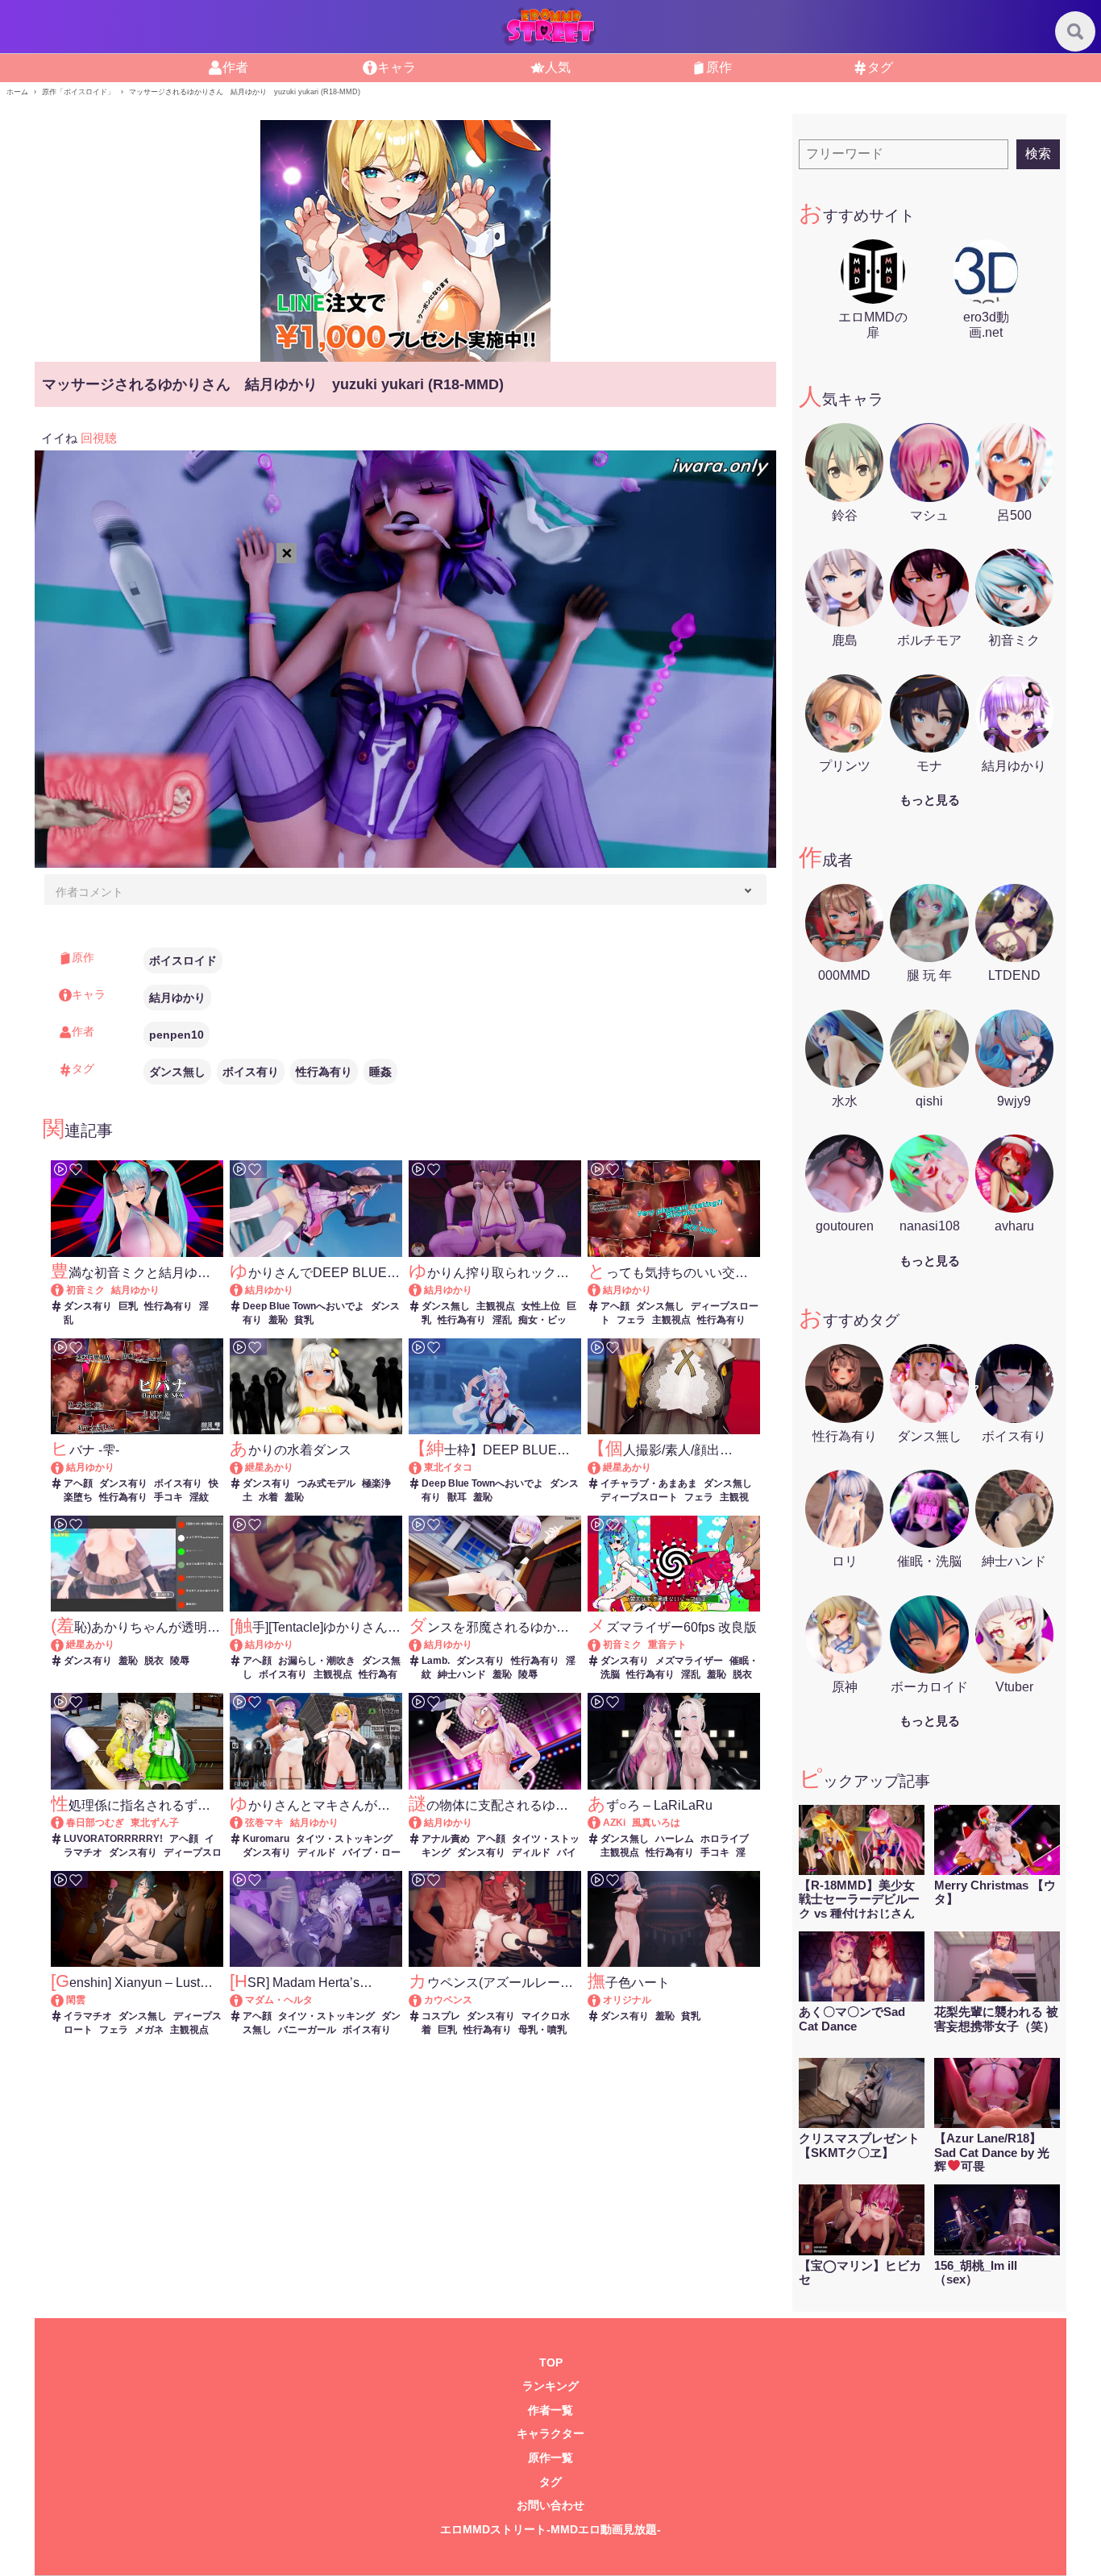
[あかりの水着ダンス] (244, 1467)
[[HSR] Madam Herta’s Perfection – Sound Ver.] (244, 2000)
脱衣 (154, 1661)
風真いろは (656, 1823)
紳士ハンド (462, 1674)
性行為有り (324, 1072)
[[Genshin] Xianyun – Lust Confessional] (65, 2000)
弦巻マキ (264, 1823)
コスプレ (441, 2016)
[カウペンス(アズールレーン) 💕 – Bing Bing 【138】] (423, 2000)
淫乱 (502, 1320)
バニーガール (307, 2030)
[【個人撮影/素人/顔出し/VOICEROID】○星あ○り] (602, 1467)
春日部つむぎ (95, 1823)
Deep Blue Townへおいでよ (303, 1306)
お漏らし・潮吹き (317, 1661)
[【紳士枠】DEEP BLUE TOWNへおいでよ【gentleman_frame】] (423, 1467)
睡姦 (380, 1072)
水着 (268, 1497)
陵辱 (180, 1661)
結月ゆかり (177, 998)
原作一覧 (550, 2458)
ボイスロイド (183, 960)
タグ (550, 2482)
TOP (551, 2363)
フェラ (631, 1320)
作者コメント (89, 892)
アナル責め (446, 1839)
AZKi (614, 1823)
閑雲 (76, 2000)
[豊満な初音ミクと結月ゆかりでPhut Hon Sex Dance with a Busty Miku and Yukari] (65, 1290)
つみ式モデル (326, 1483)
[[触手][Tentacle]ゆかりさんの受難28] (244, 1645)
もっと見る (930, 800)
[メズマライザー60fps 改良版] (602, 1645)
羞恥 (278, 1320)
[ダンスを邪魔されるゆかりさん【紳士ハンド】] (423, 1645)
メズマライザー (689, 1661)
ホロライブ (725, 1839)
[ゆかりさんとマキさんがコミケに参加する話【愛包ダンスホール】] (244, 1823)
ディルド (317, 1852)
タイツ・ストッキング (344, 1839)
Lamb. (436, 1661)
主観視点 (496, 1306)
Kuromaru (266, 1839)
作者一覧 (550, 2410)
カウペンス (448, 2000)
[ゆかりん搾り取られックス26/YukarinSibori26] (423, 1290)
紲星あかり (269, 1467)
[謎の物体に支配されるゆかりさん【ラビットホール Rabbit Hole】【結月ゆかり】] (423, 1823)
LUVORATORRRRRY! (113, 1839)
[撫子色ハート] (602, 2000)
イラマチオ (88, 2016)
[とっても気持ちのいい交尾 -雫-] (602, 1290)
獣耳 (457, 1497)
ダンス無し (177, 1072)
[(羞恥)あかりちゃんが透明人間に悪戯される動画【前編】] (65, 1645)
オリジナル (627, 2000)
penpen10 (177, 1035)
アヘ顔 (615, 1306)
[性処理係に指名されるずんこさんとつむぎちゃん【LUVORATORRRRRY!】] (65, 1823)
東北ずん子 (155, 1823)
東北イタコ (448, 1467)
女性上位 (541, 1306)
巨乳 (128, 1306)
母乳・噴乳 (542, 2030)
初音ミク (85, 1290)
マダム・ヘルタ (279, 2000)
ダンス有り (88, 1306)
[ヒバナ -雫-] (65, 1467)
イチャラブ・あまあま (649, 1483)
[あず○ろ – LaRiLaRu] (602, 1823)
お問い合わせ (550, 2505)
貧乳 (304, 1320)
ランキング (550, 2386)
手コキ (168, 1497)
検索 (1038, 153)
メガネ (149, 2030)
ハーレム (675, 1839)
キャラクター (550, 2434)
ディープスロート (639, 1497)
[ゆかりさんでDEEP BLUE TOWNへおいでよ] (244, 1290)
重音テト (667, 1645)
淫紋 (199, 1497)
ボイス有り (251, 1072)
